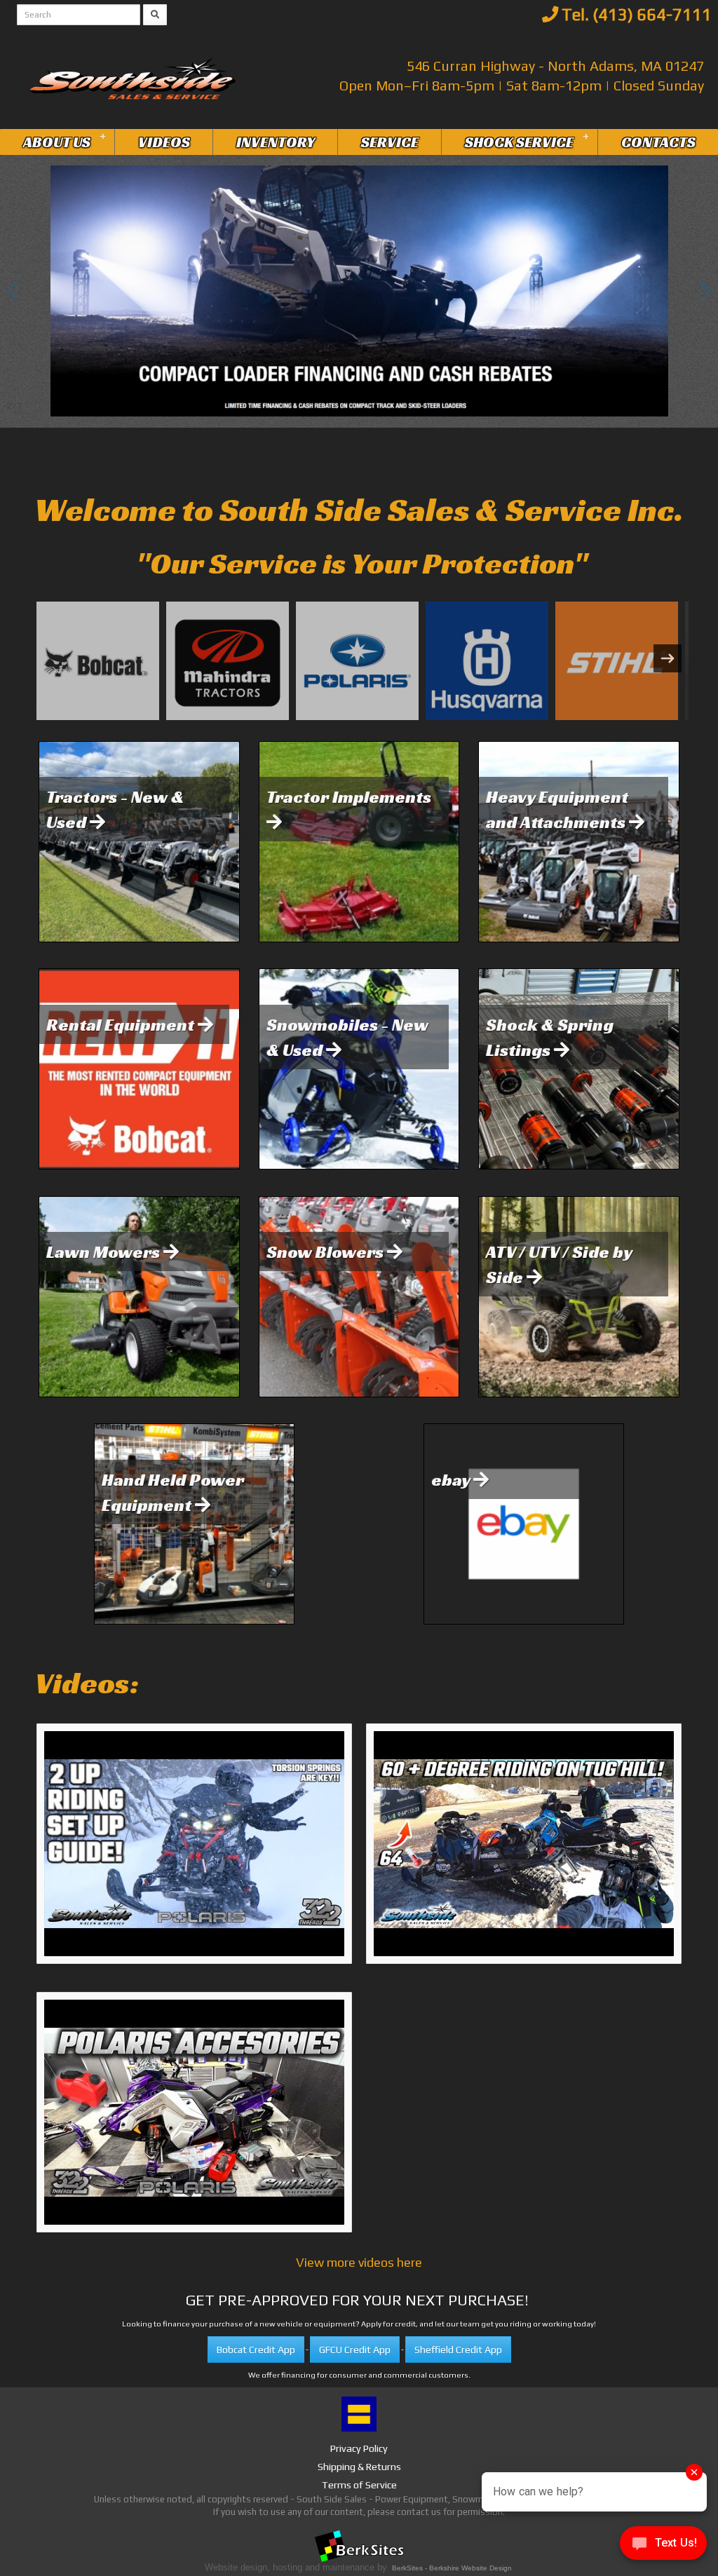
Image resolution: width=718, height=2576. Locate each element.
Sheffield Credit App (458, 2350)
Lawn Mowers (105, 1252)
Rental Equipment (122, 1024)
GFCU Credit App (355, 2350)
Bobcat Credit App (256, 2350)
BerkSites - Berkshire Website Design (452, 2568)
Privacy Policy (359, 2448)
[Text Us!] (663, 2547)
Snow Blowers (327, 1252)
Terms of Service (359, 2485)
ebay (452, 1479)
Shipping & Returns (359, 2467)
